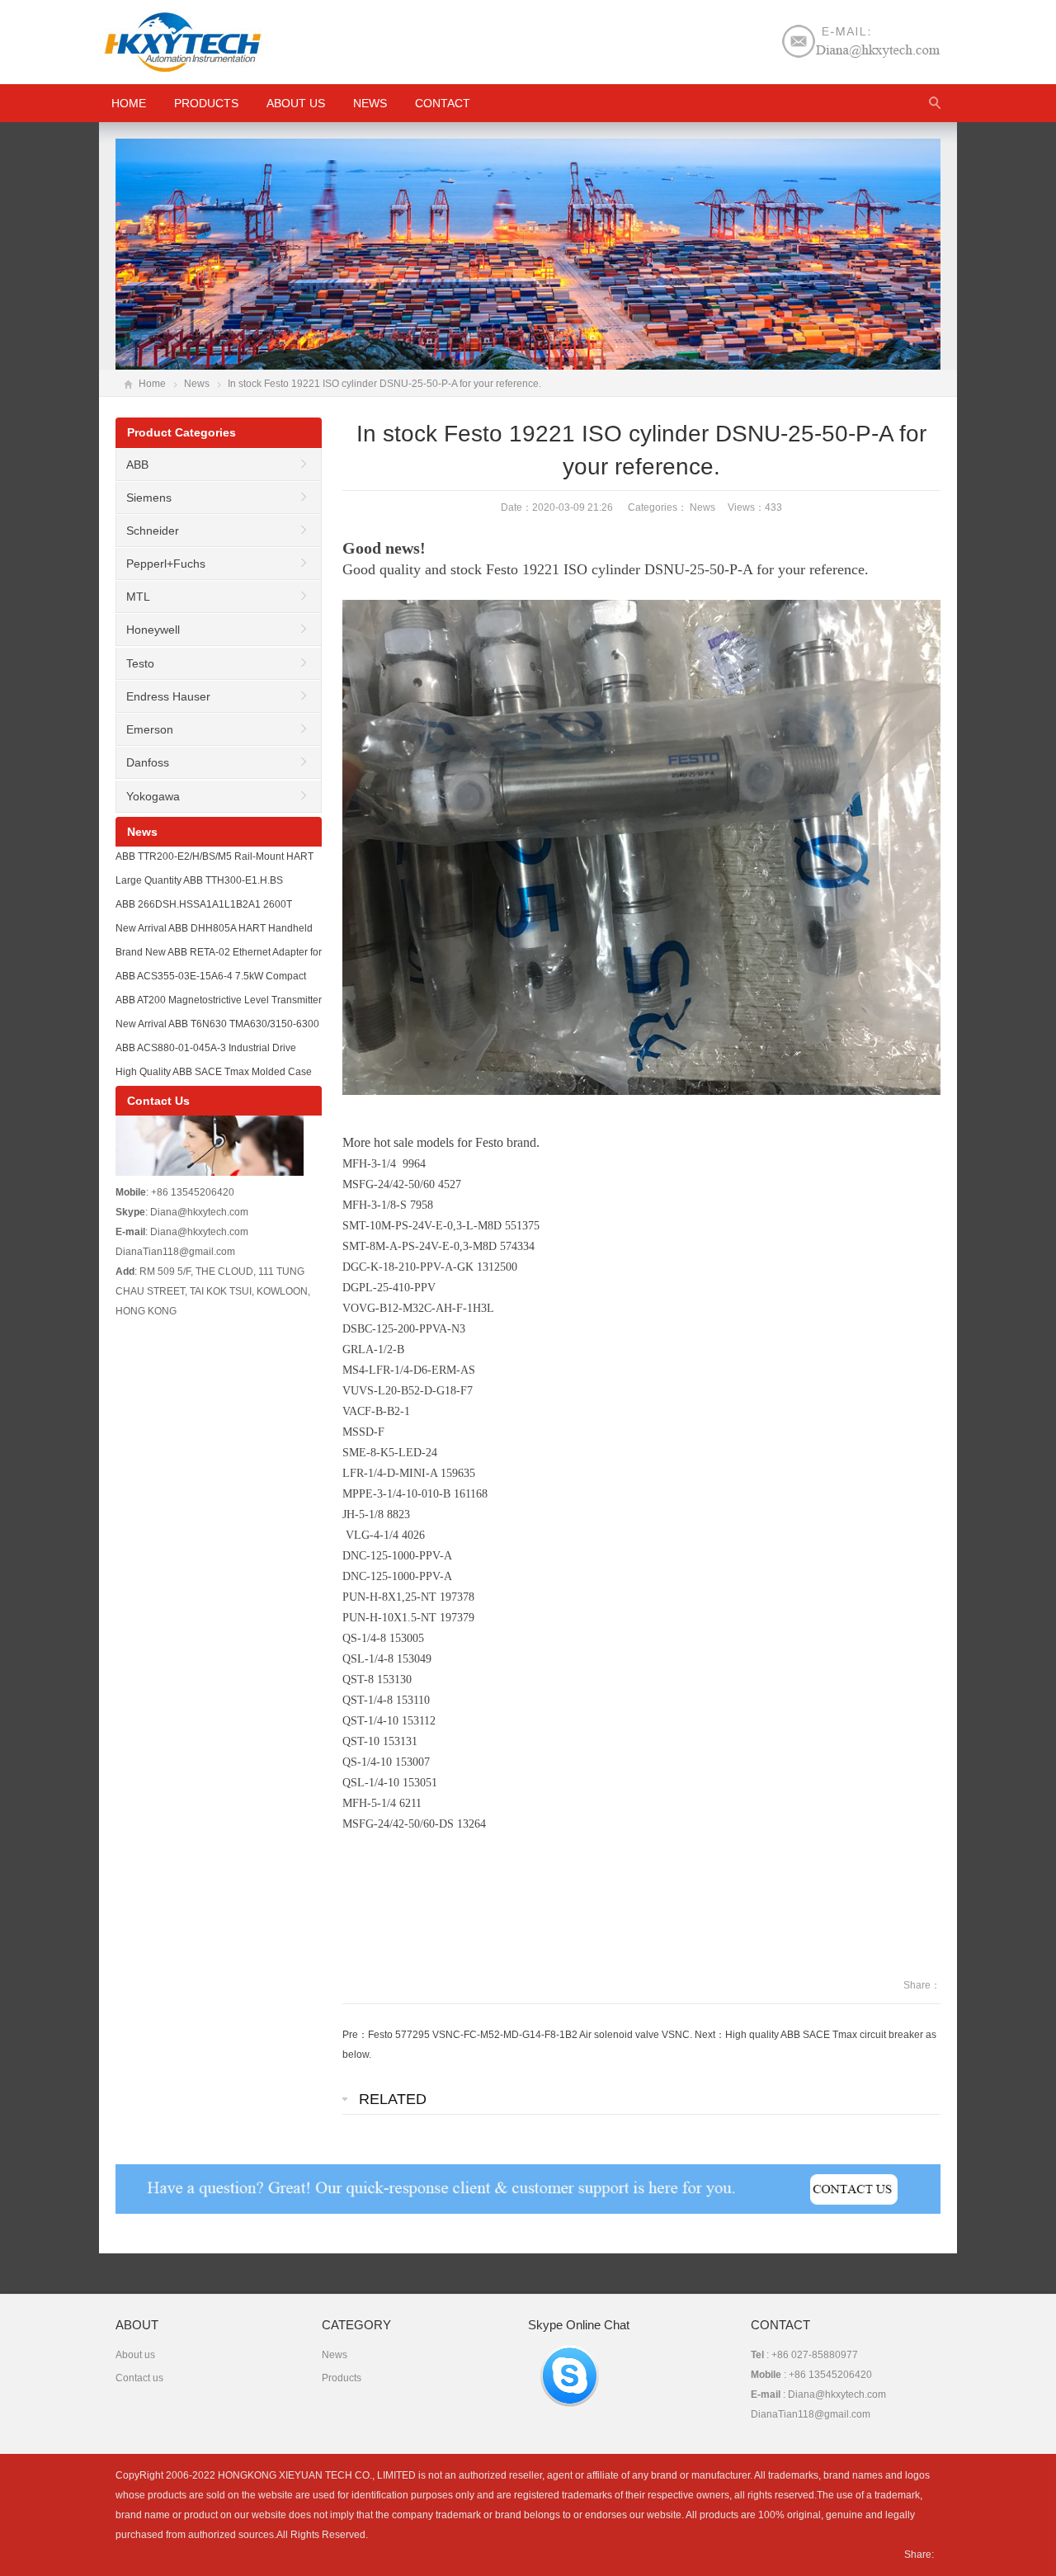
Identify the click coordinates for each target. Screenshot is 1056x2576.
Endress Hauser (168, 696)
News (370, 103)
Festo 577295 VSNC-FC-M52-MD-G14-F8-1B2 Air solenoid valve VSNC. (530, 2035)
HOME (129, 103)
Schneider (153, 531)
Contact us (139, 2378)
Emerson (150, 729)
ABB (137, 465)
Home (152, 384)
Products (206, 103)
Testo (140, 663)
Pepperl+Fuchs (166, 564)
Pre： (355, 2035)
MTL (138, 597)
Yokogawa (153, 796)
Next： (710, 2035)
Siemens (149, 498)
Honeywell (153, 630)
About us (296, 103)
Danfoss (148, 762)
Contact (443, 103)
